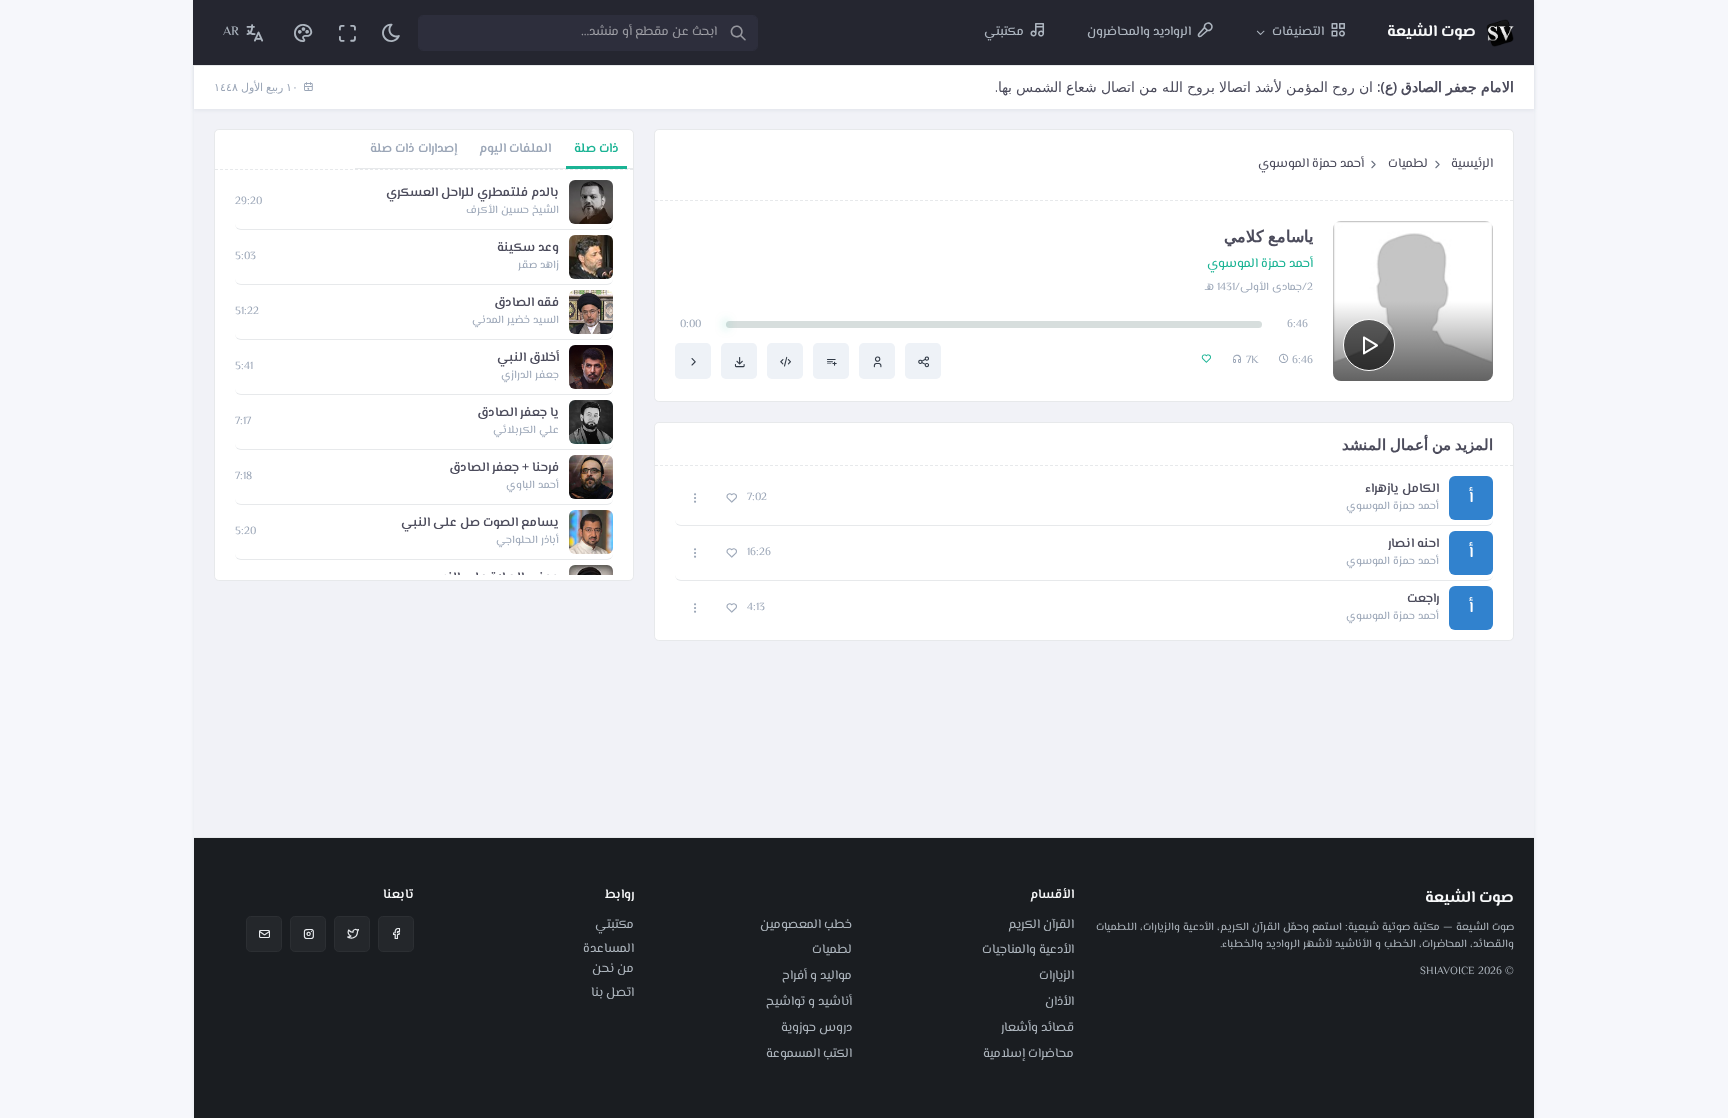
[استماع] (1369, 345)
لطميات (1408, 164)
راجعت (1423, 599)
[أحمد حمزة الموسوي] (877, 361)
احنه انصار (1413, 544)
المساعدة (608, 949)
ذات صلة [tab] (596, 149)
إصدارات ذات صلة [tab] (413, 149)
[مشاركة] (923, 361)
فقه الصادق (526, 303)
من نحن (613, 969)
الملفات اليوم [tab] (515, 149)
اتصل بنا (612, 993)
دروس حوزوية (816, 1028)
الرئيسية (1472, 164)
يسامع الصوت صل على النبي (480, 523)
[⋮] (695, 498)
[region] (424, 375)
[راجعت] (693, 361)
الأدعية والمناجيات (1028, 950)
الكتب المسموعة (809, 1054)
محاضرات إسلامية (1028, 1054)
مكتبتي (614, 925)
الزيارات (1056, 976)
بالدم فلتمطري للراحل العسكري (472, 193)
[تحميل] (739, 361)
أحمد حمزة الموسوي (1311, 164)
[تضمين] (785, 361)
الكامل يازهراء (1402, 489)
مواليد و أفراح (817, 976)
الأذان (1059, 1002)
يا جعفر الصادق (518, 413)
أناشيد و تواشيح (809, 1002)
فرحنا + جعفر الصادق (504, 468)
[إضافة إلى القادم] (831, 361)
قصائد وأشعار (1037, 1028)
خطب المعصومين (806, 925)
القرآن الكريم (1041, 925)
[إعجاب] (731, 498)
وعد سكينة (528, 248)
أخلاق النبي (528, 358)
